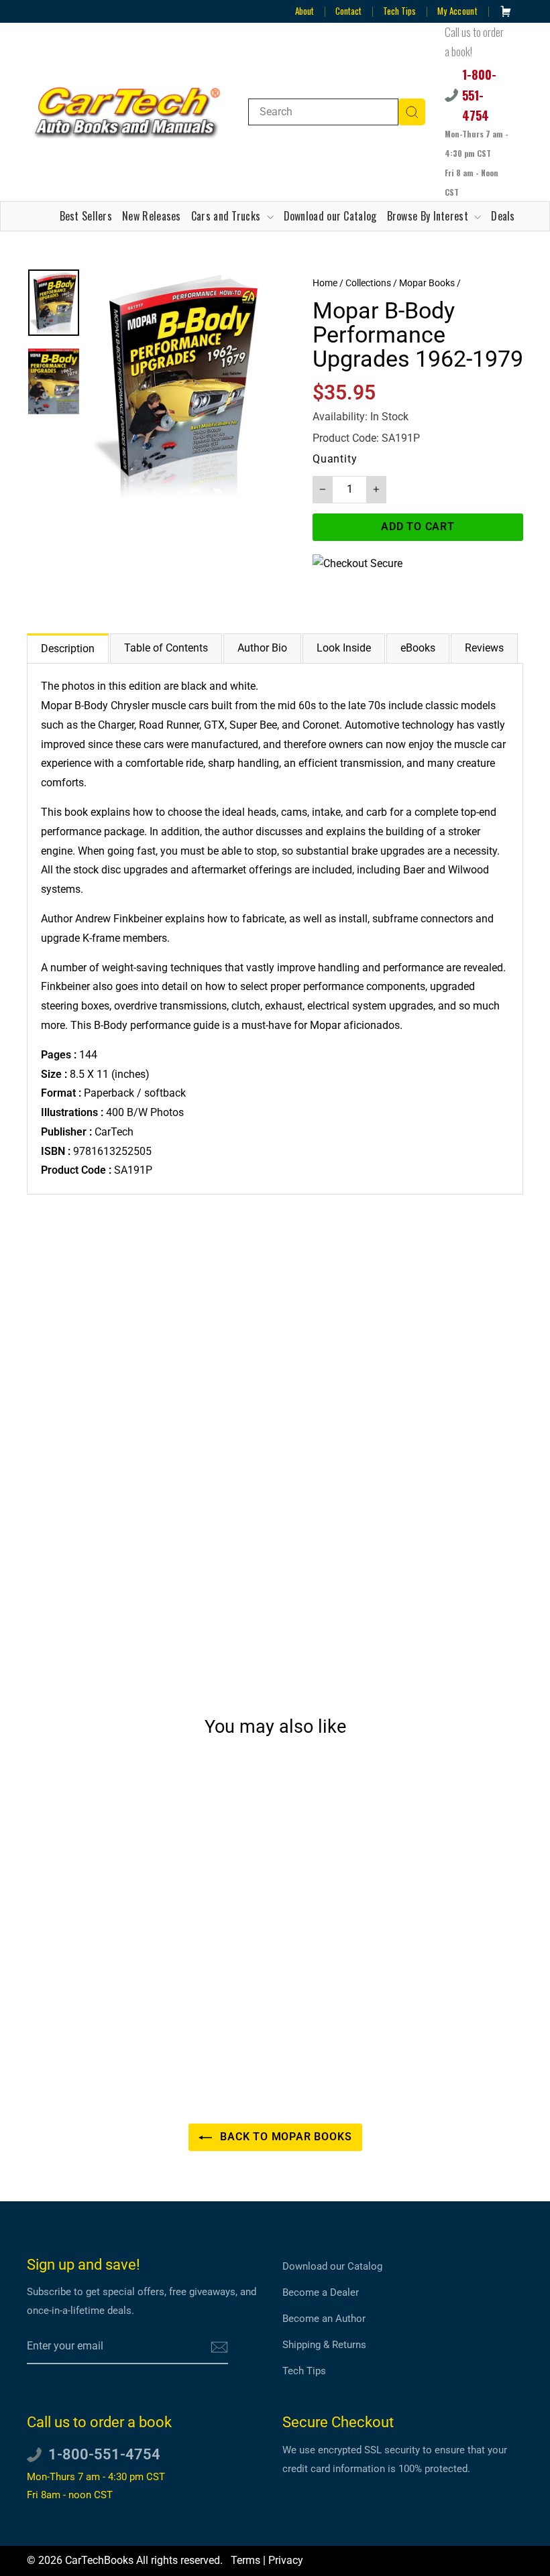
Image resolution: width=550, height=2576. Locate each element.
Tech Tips (399, 11)
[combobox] (323, 112)
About (305, 11)
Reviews (484, 648)
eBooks (418, 648)
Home (325, 283)
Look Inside (344, 648)
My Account (457, 11)
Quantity (335, 459)
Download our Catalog (330, 216)
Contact (348, 11)
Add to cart (83, 2005)
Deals (503, 216)
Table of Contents (166, 648)
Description (68, 649)
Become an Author (324, 2319)
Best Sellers (86, 216)
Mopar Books (427, 283)
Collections (368, 283)
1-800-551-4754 (479, 95)
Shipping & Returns (324, 2345)
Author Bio (262, 648)
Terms (245, 2560)
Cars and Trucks (227, 216)
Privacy (286, 2560)
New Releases (152, 216)
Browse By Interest (429, 216)
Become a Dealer (321, 2292)
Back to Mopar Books (285, 2137)
